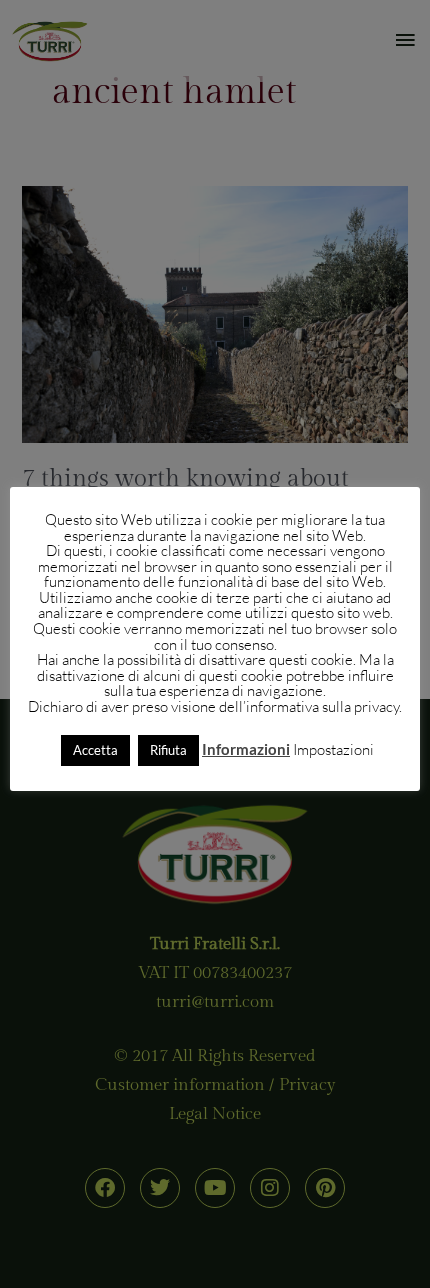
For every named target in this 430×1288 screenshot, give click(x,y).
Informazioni (246, 749)
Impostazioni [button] (333, 749)
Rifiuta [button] (168, 750)
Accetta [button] (95, 750)
